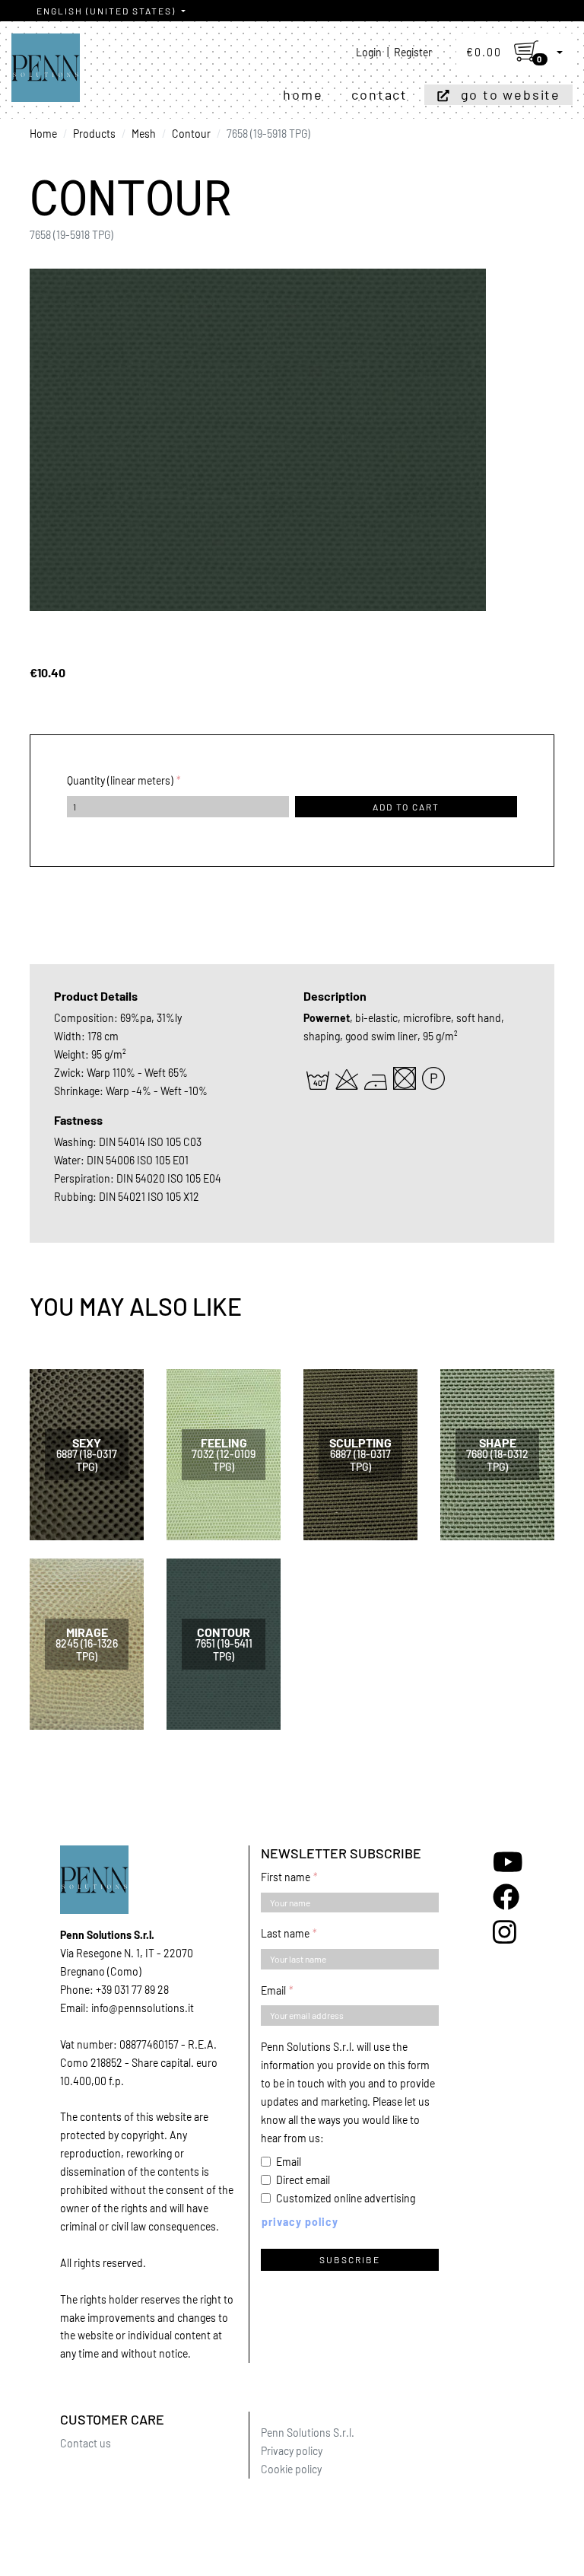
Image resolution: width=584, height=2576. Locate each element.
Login (369, 52)
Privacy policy (292, 2451)
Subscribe (350, 2259)
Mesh (144, 134)
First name (286, 1877)
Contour (191, 134)
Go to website (511, 94)
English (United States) (108, 11)
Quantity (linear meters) (120, 780)
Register (413, 52)
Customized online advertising (346, 2198)
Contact (379, 94)
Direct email (303, 2180)
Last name (285, 1933)
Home (303, 94)
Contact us (86, 2443)
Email (273, 1990)
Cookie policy (291, 2469)
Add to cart (406, 807)
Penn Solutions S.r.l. (308, 2433)
